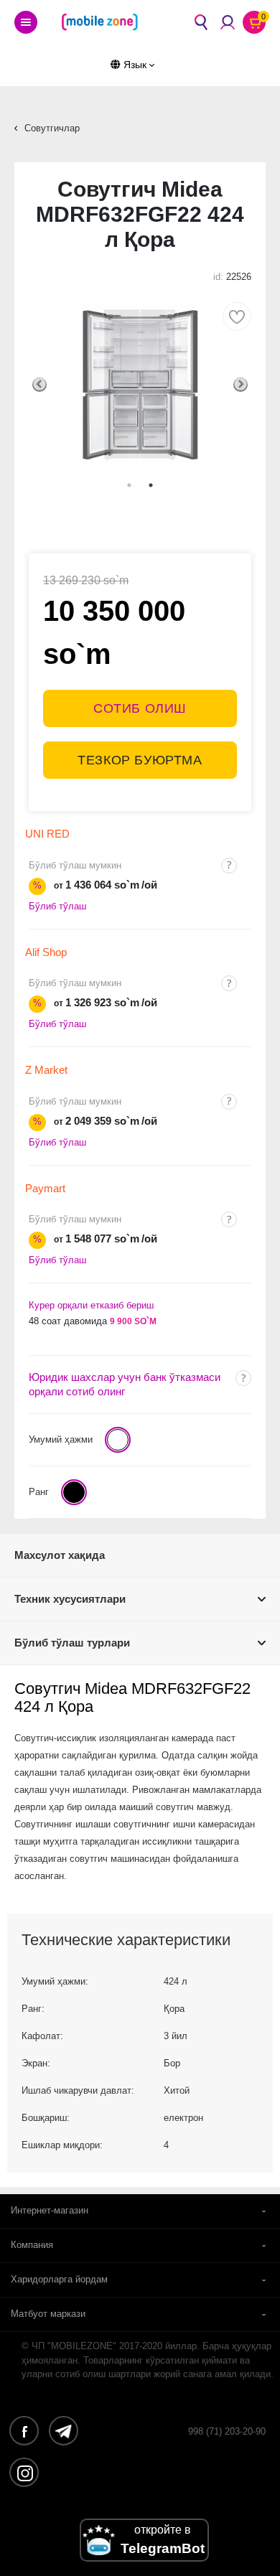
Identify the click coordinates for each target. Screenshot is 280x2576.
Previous (39, 385)
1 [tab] (129, 485)
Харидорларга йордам (59, 2279)
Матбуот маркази (48, 2314)
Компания (32, 2245)
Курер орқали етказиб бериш (91, 1305)
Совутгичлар (52, 128)
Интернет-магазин (50, 2210)
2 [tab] (151, 485)
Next (241, 385)
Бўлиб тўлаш (57, 906)
